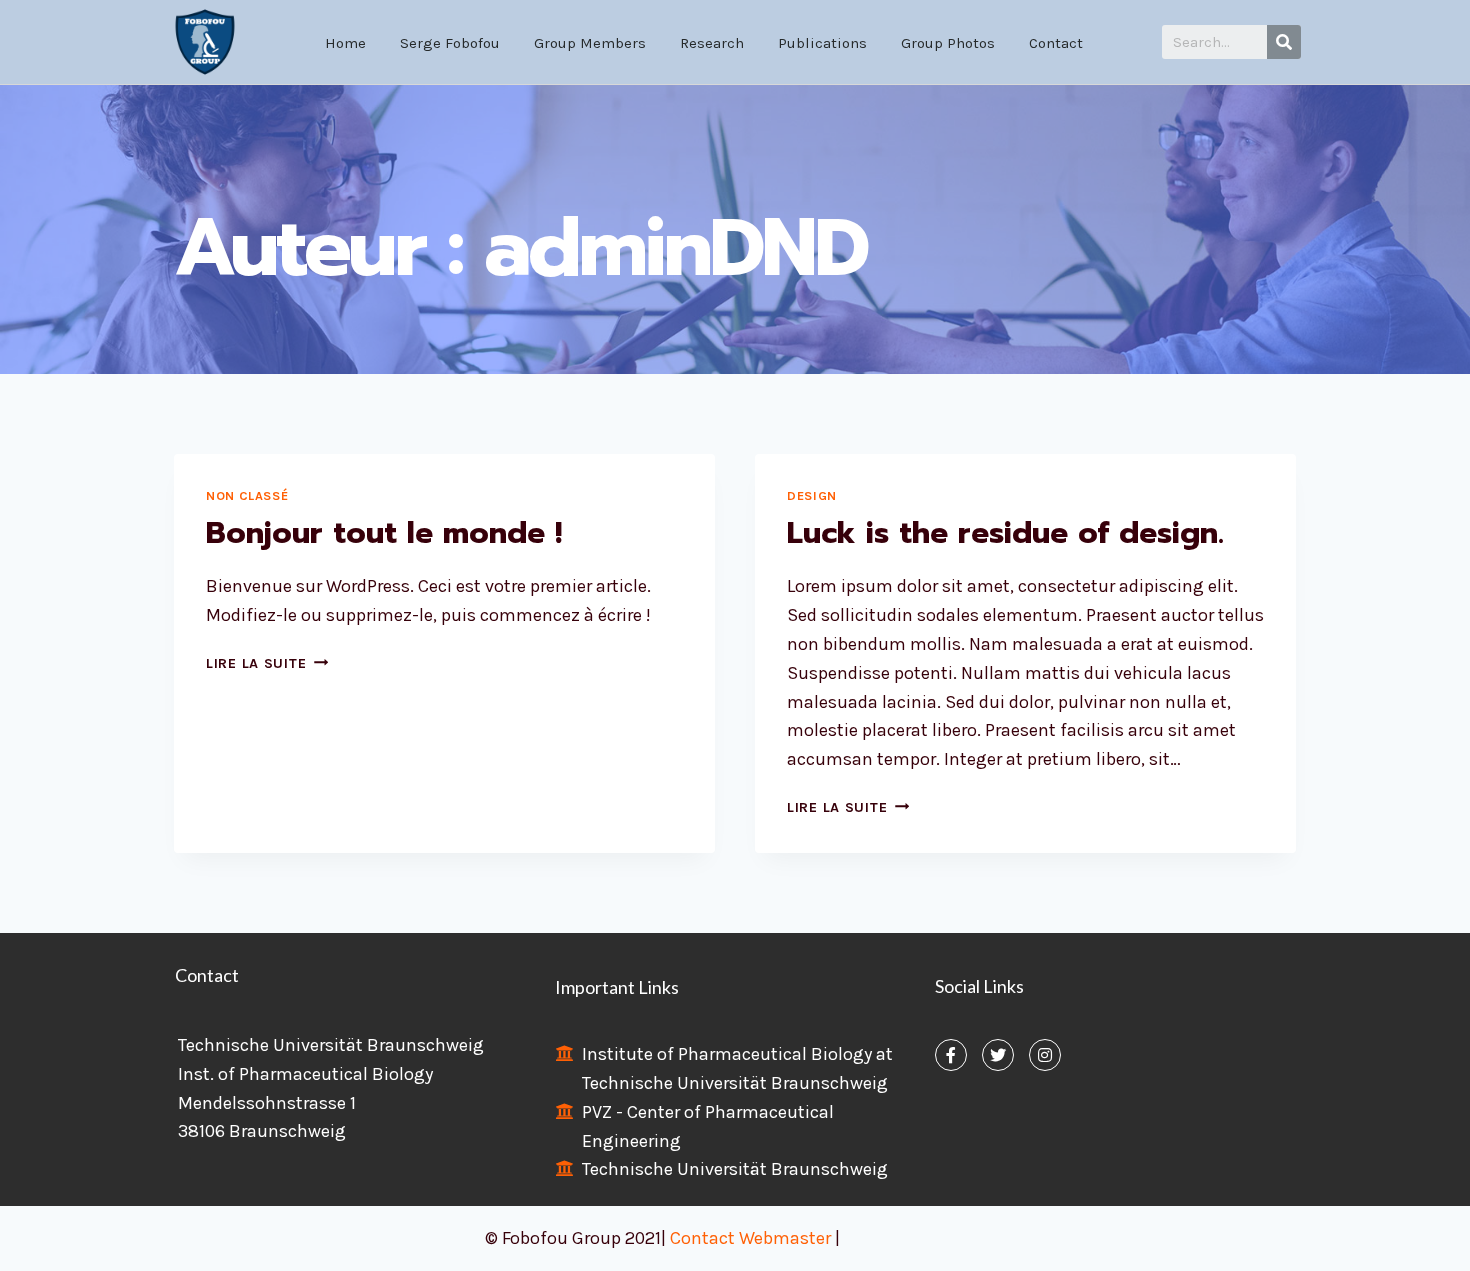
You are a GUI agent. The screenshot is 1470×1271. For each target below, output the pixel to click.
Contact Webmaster (752, 1238)
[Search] (1284, 42)
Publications (822, 43)
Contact (1056, 43)
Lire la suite (267, 663)
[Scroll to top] (1424, 1235)
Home (345, 43)
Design (812, 495)
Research (712, 43)
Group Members (590, 43)
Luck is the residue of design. (1005, 533)
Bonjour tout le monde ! (384, 533)
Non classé (247, 495)
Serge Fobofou (450, 43)
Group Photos (948, 43)
